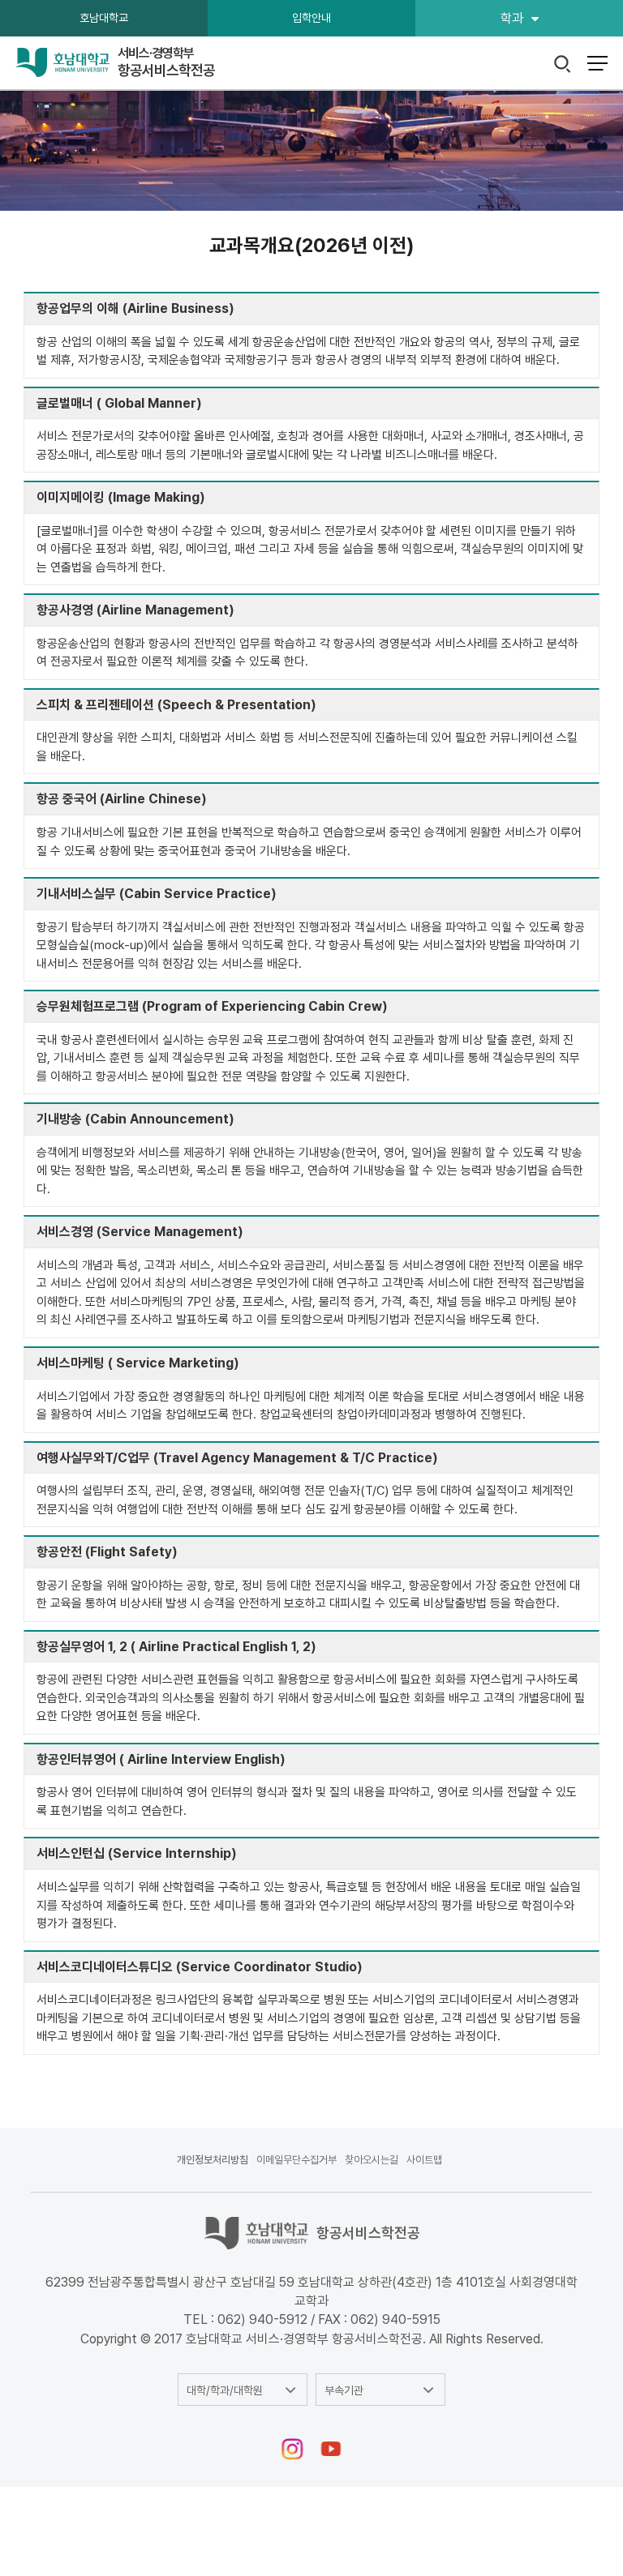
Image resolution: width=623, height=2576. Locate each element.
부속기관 (344, 2390)
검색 (563, 64)
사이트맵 (424, 2160)
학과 (512, 18)
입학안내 (311, 18)
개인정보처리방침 (213, 2160)
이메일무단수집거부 (296, 2160)
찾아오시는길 (372, 2160)
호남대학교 (104, 18)
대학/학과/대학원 (225, 2390)
